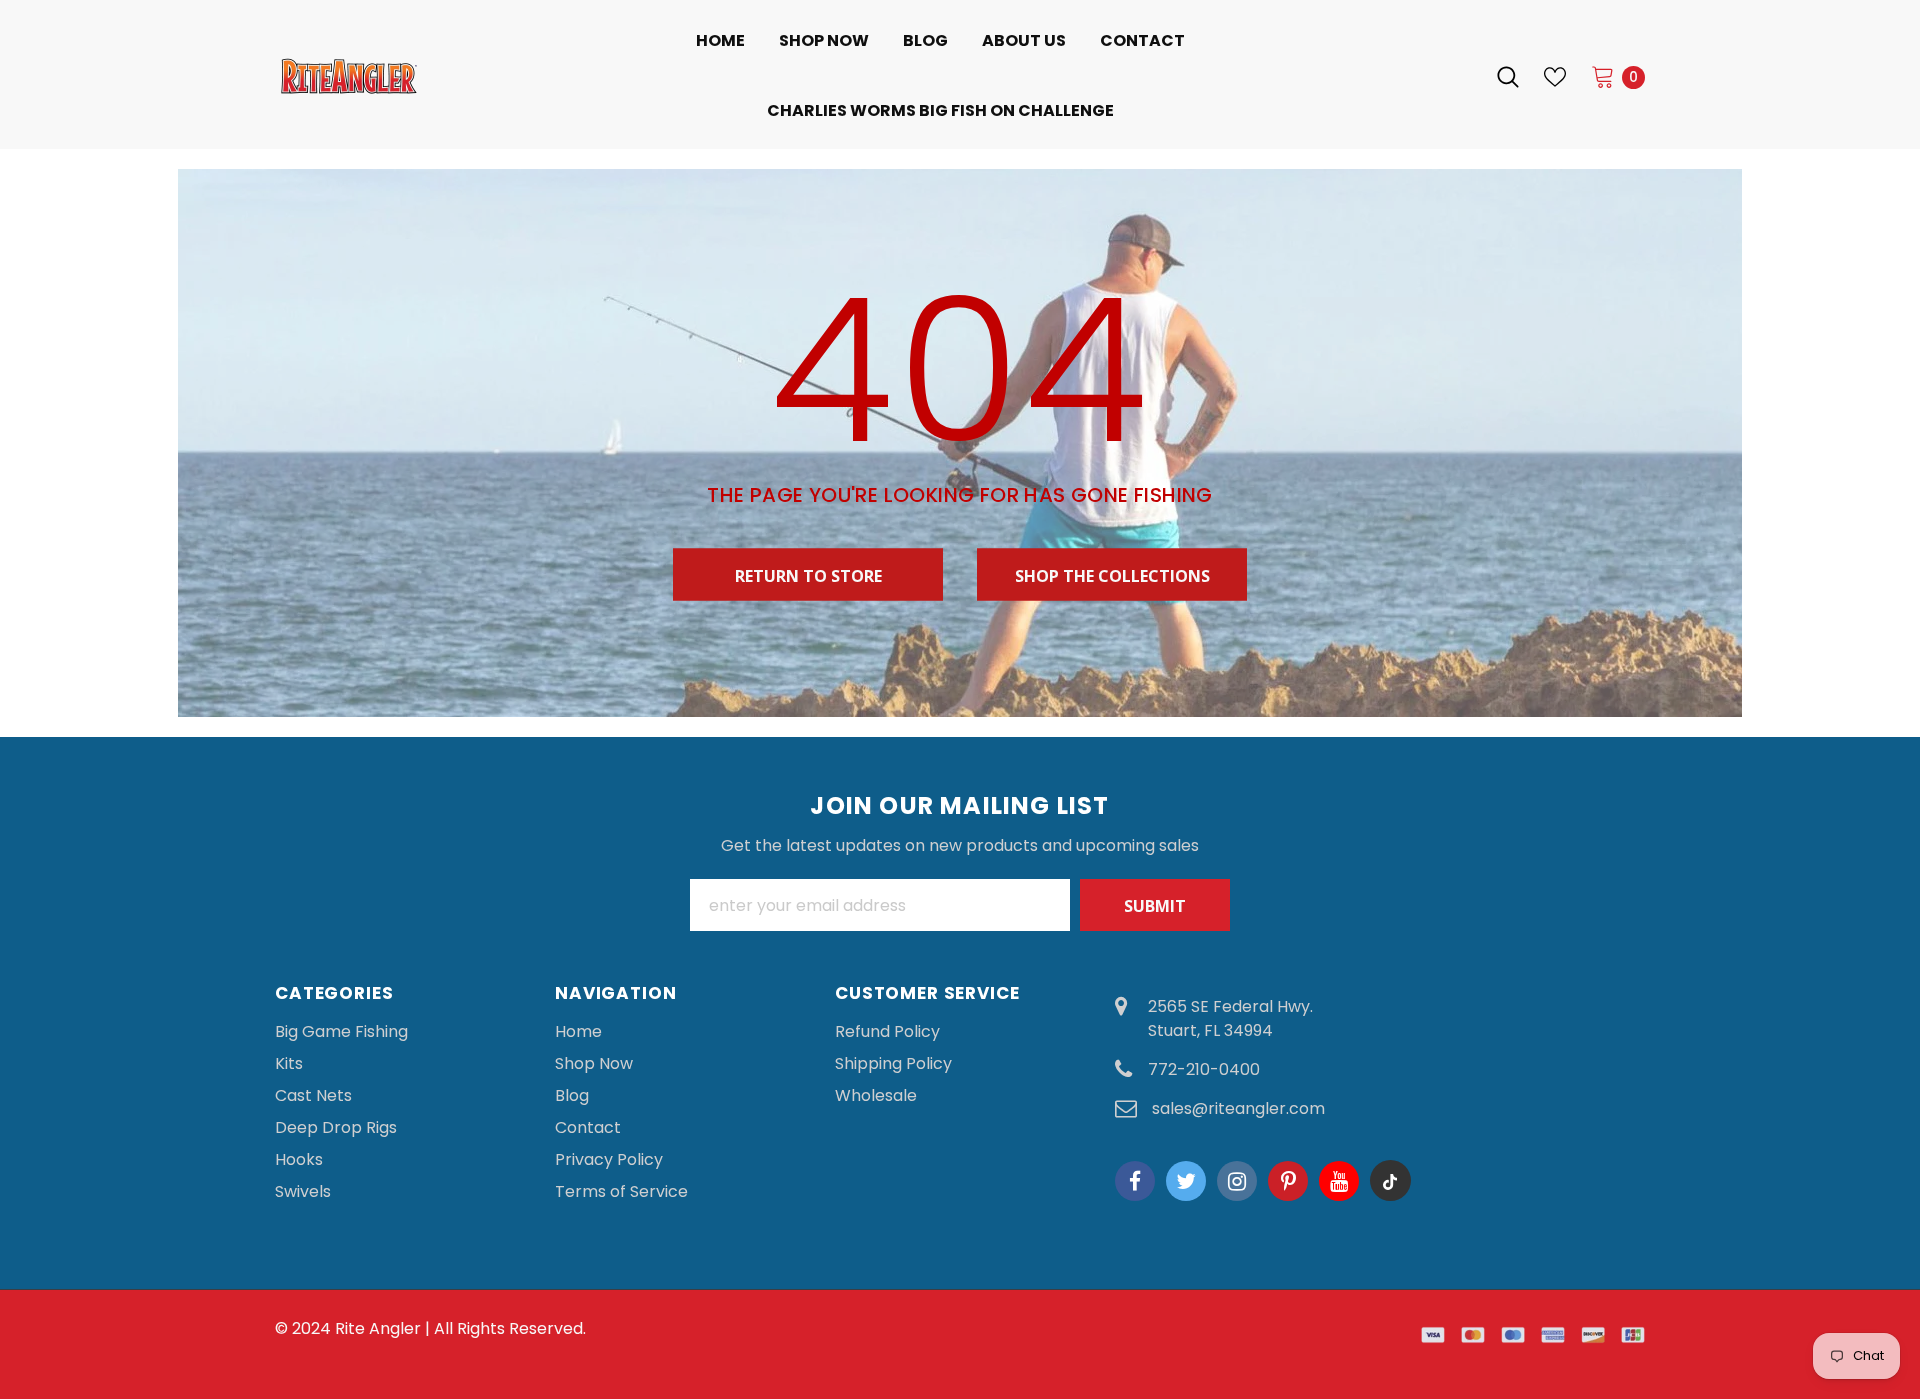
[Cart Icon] (1603, 76)
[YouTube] (1339, 1181)
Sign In (1443, 76)
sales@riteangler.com (1238, 1108)
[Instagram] (1237, 1181)
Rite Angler (378, 1328)
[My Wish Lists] (1555, 77)
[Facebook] (1135, 1181)
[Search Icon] (1508, 77)
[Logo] (414, 76)
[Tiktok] (1390, 1181)
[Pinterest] (1288, 1181)
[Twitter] (1186, 1181)
